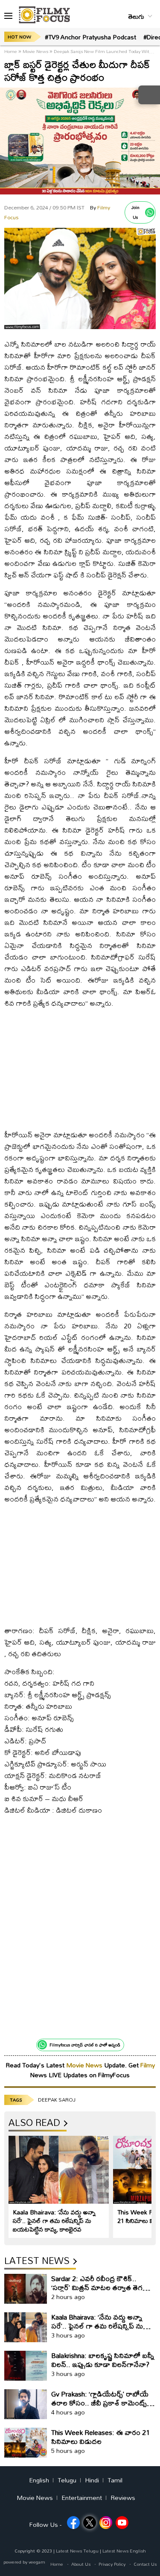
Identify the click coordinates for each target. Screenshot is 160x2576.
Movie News (35, 51)
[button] (8, 16)
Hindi (92, 2480)
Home (11, 51)
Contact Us (145, 2564)
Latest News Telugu (77, 2551)
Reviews (123, 2498)
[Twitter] (90, 2523)
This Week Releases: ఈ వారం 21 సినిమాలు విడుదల (100, 2437)
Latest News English (124, 2551)
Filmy (148, 2065)
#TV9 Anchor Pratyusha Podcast (90, 37)
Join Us (135, 212)
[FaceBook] (73, 2523)
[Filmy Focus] (44, 15)
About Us (81, 2564)
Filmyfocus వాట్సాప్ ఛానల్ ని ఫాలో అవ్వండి (85, 2045)
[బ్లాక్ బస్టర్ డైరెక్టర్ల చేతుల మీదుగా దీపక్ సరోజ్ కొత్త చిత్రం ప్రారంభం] (80, 327)
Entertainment (82, 2498)
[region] (80, 1066)
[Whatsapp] (150, 212)
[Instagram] (106, 2523)
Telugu (67, 2480)
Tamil (115, 2480)
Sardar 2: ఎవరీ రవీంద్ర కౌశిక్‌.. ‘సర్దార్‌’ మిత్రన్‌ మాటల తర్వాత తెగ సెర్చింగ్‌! (97, 2287)
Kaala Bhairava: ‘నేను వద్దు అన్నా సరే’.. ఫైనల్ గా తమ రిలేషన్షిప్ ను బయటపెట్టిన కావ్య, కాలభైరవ (54, 2221)
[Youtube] (122, 2523)
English (39, 2480)
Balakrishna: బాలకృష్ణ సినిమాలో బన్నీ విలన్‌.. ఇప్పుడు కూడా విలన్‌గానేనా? (103, 2360)
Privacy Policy (112, 2564)
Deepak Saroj (57, 2100)
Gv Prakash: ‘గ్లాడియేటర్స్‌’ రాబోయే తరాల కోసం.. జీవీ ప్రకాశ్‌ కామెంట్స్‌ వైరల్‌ (100, 2403)
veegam (37, 2562)
